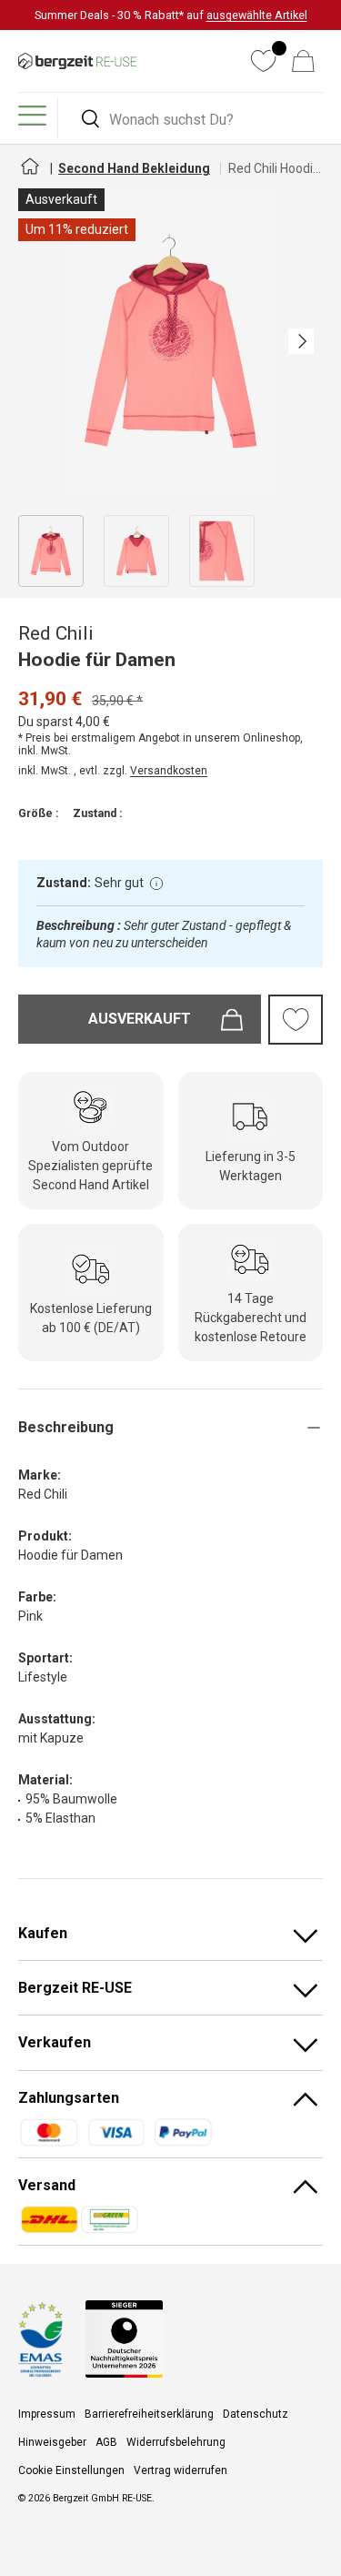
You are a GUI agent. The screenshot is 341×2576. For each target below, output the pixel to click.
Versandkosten (169, 771)
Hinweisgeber (52, 2442)
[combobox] (193, 120)
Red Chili (56, 633)
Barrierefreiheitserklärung (149, 2414)
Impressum (47, 2414)
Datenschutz (256, 2414)
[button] (303, 61)
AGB (106, 2442)
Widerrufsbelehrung (176, 2442)
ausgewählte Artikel (257, 15)
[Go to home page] (29, 174)
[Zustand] (156, 884)
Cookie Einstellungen (71, 2470)
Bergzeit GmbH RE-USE (102, 2498)
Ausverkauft (140, 1019)
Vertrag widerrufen (181, 2470)
